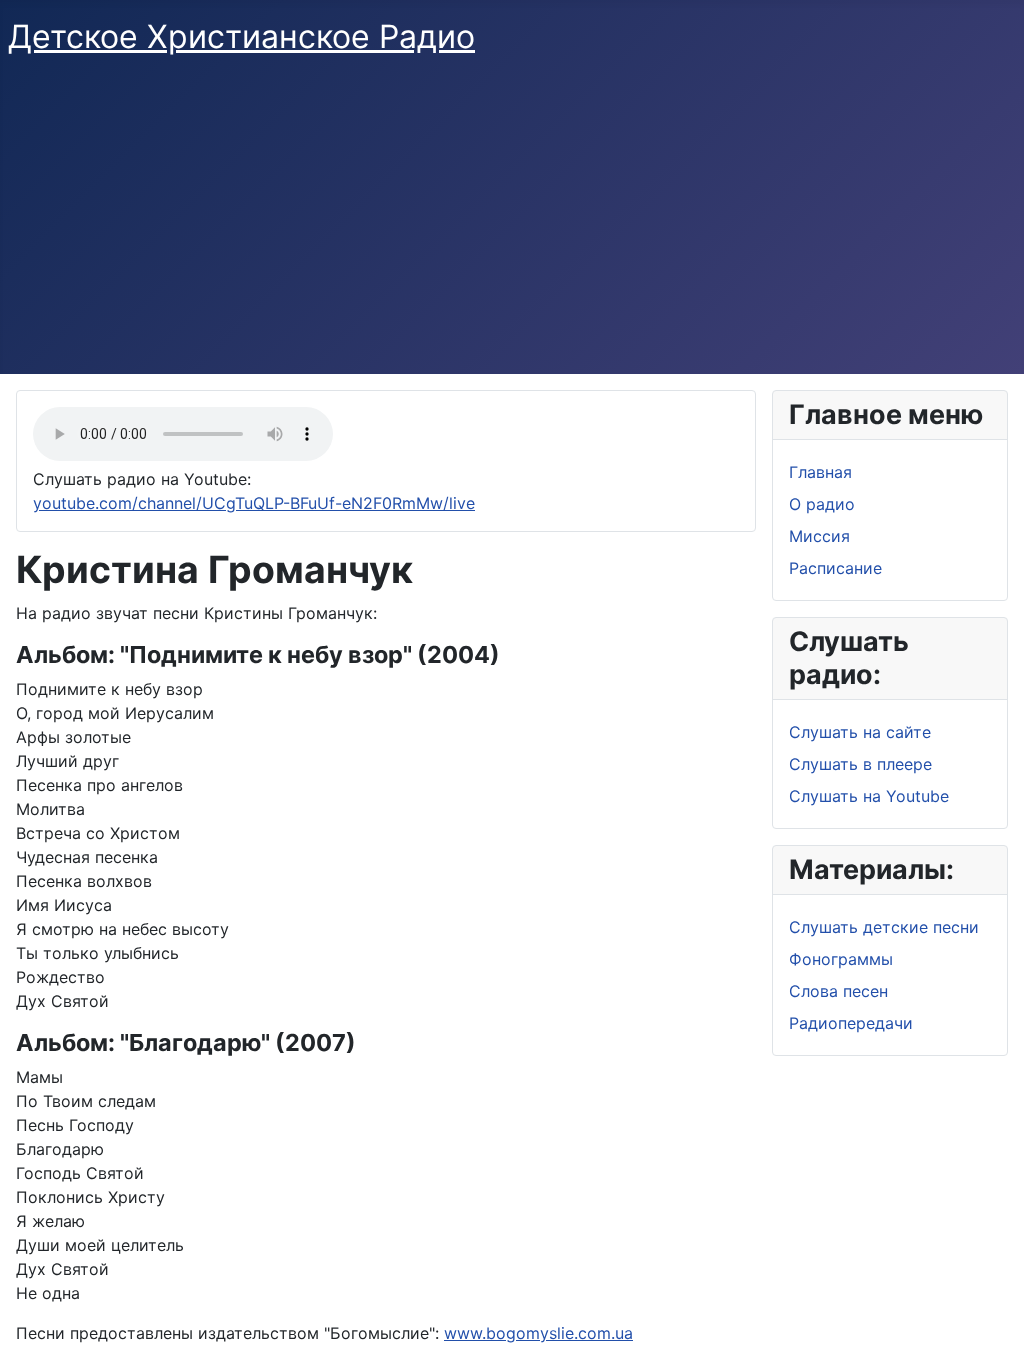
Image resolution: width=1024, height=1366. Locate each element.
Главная (820, 472)
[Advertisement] (512, 224)
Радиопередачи (851, 1023)
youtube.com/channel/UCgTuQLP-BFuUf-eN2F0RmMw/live (254, 503)
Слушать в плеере (860, 764)
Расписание (835, 568)
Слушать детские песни (884, 927)
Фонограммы (841, 959)
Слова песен (838, 991)
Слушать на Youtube (869, 796)
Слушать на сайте (860, 732)
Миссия (819, 536)
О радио (822, 504)
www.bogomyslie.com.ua (538, 1333)
